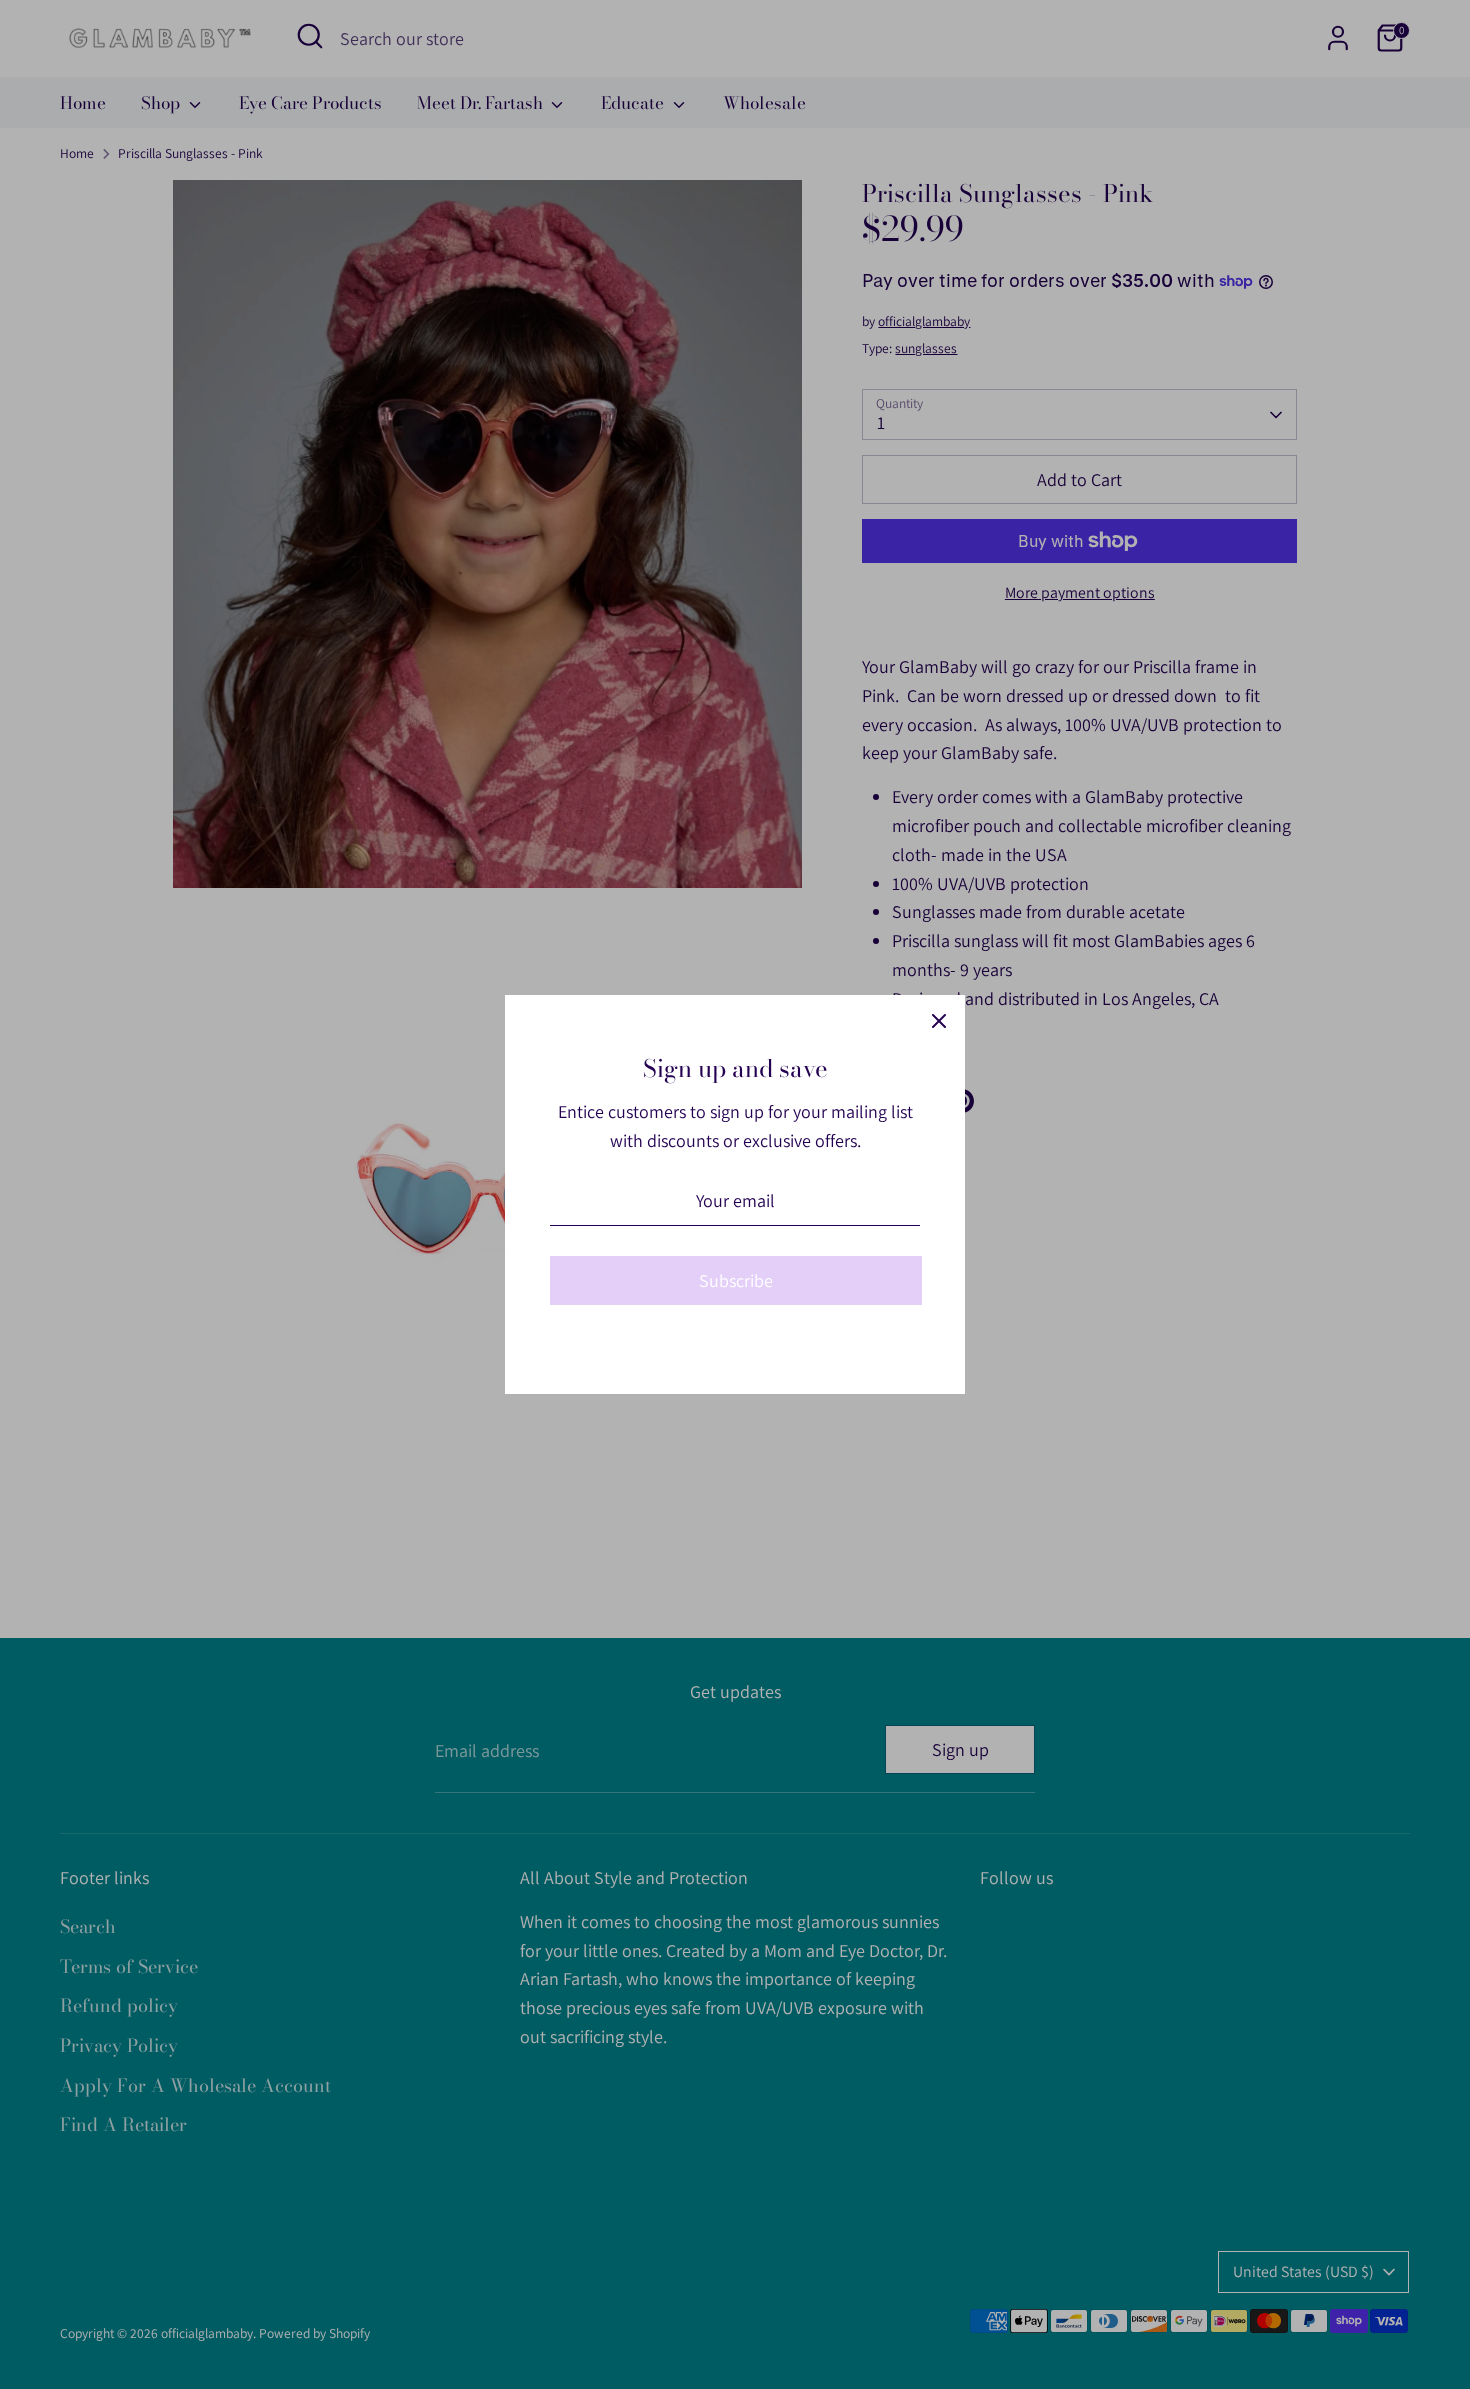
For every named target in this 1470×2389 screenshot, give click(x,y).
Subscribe (736, 1280)
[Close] (939, 1021)
